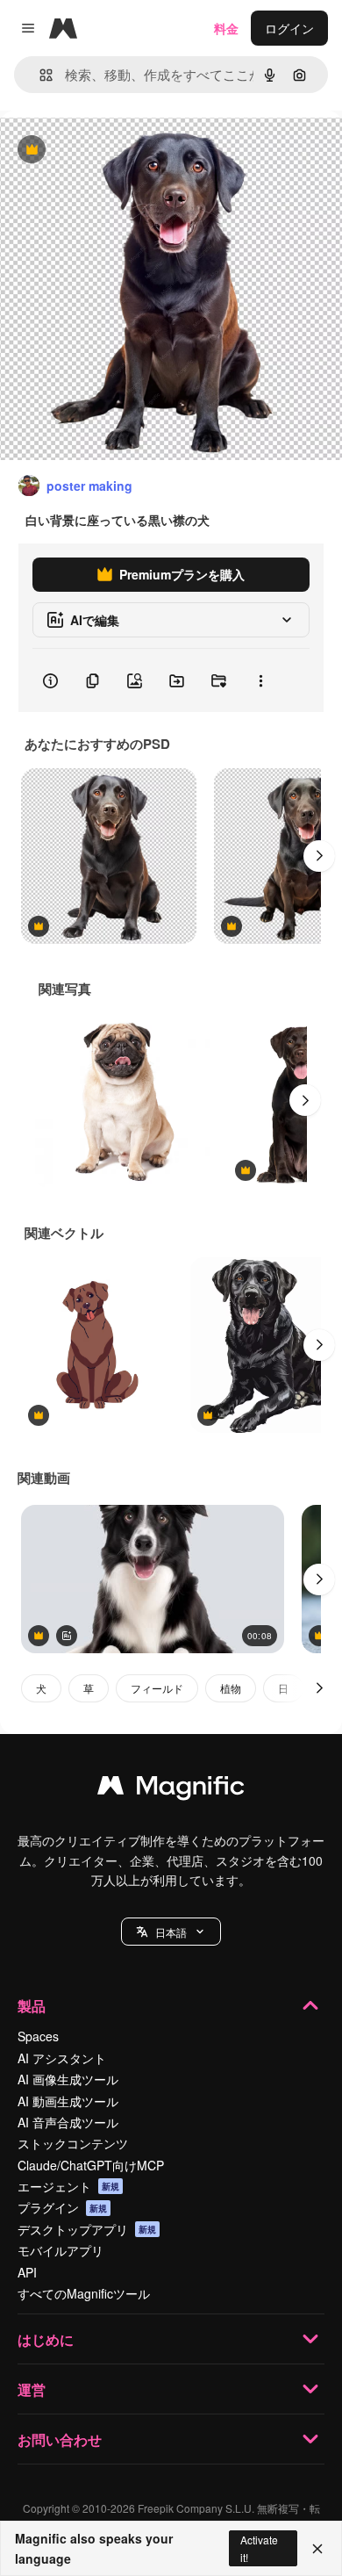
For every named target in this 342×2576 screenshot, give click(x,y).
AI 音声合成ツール (68, 2122)
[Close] (317, 2549)
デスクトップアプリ (87, 2229)
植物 (231, 1688)
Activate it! (259, 2548)
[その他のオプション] (260, 680)
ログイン (289, 28)
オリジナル (121, 151)
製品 (32, 2006)
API (27, 2272)
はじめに (46, 2339)
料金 (226, 28)
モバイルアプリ (61, 2250)
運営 (32, 2389)
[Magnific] (171, 1789)
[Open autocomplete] (39, 75)
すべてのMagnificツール (84, 2293)
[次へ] (319, 856)
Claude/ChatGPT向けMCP (91, 2165)
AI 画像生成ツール (68, 2079)
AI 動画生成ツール (68, 2101)
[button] (171, 1932)
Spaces (38, 2036)
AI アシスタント (62, 2058)
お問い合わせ (60, 2439)
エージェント (68, 2186)
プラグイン (62, 2207)
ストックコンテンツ (73, 2143)
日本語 (171, 1932)
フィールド (157, 1688)
